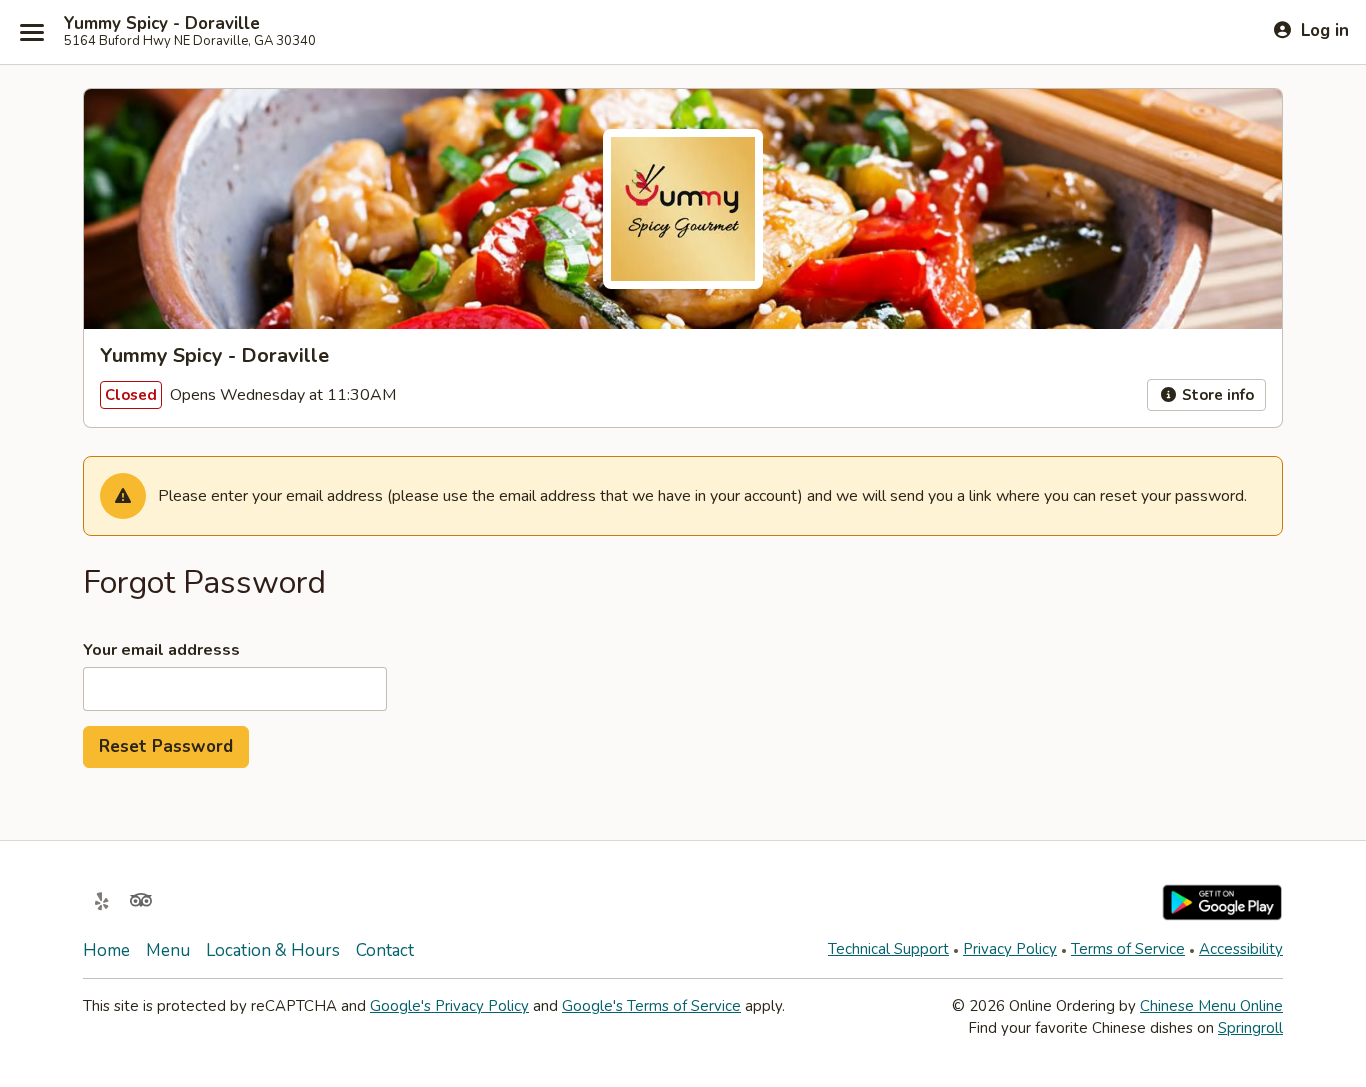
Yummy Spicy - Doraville (162, 24)
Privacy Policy (1010, 949)
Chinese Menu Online (1211, 1006)
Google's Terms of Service (651, 1006)
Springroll (1250, 1028)
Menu (168, 950)
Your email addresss (161, 650)
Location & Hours (273, 950)
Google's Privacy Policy (449, 1006)
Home (106, 950)
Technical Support (888, 949)
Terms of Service (1128, 949)
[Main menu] (32, 32)
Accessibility (1241, 949)
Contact (385, 950)
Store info (1216, 395)
